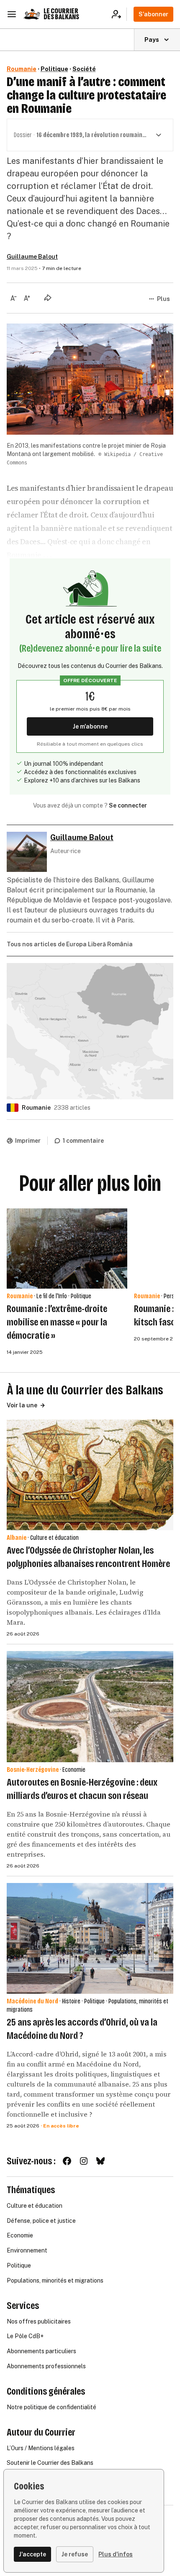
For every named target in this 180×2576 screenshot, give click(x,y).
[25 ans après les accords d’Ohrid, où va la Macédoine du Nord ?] (90, 1938)
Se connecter (128, 805)
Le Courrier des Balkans (61, 14)
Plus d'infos (116, 2554)
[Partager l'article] (48, 298)
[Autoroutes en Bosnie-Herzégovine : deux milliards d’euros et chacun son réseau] (90, 1706)
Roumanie (22, 69)
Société (84, 69)
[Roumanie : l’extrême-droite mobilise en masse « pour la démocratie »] (67, 1249)
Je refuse (75, 2554)
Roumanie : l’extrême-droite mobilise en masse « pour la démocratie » (57, 1322)
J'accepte (32, 2554)
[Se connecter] (119, 14)
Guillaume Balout (32, 257)
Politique (54, 69)
